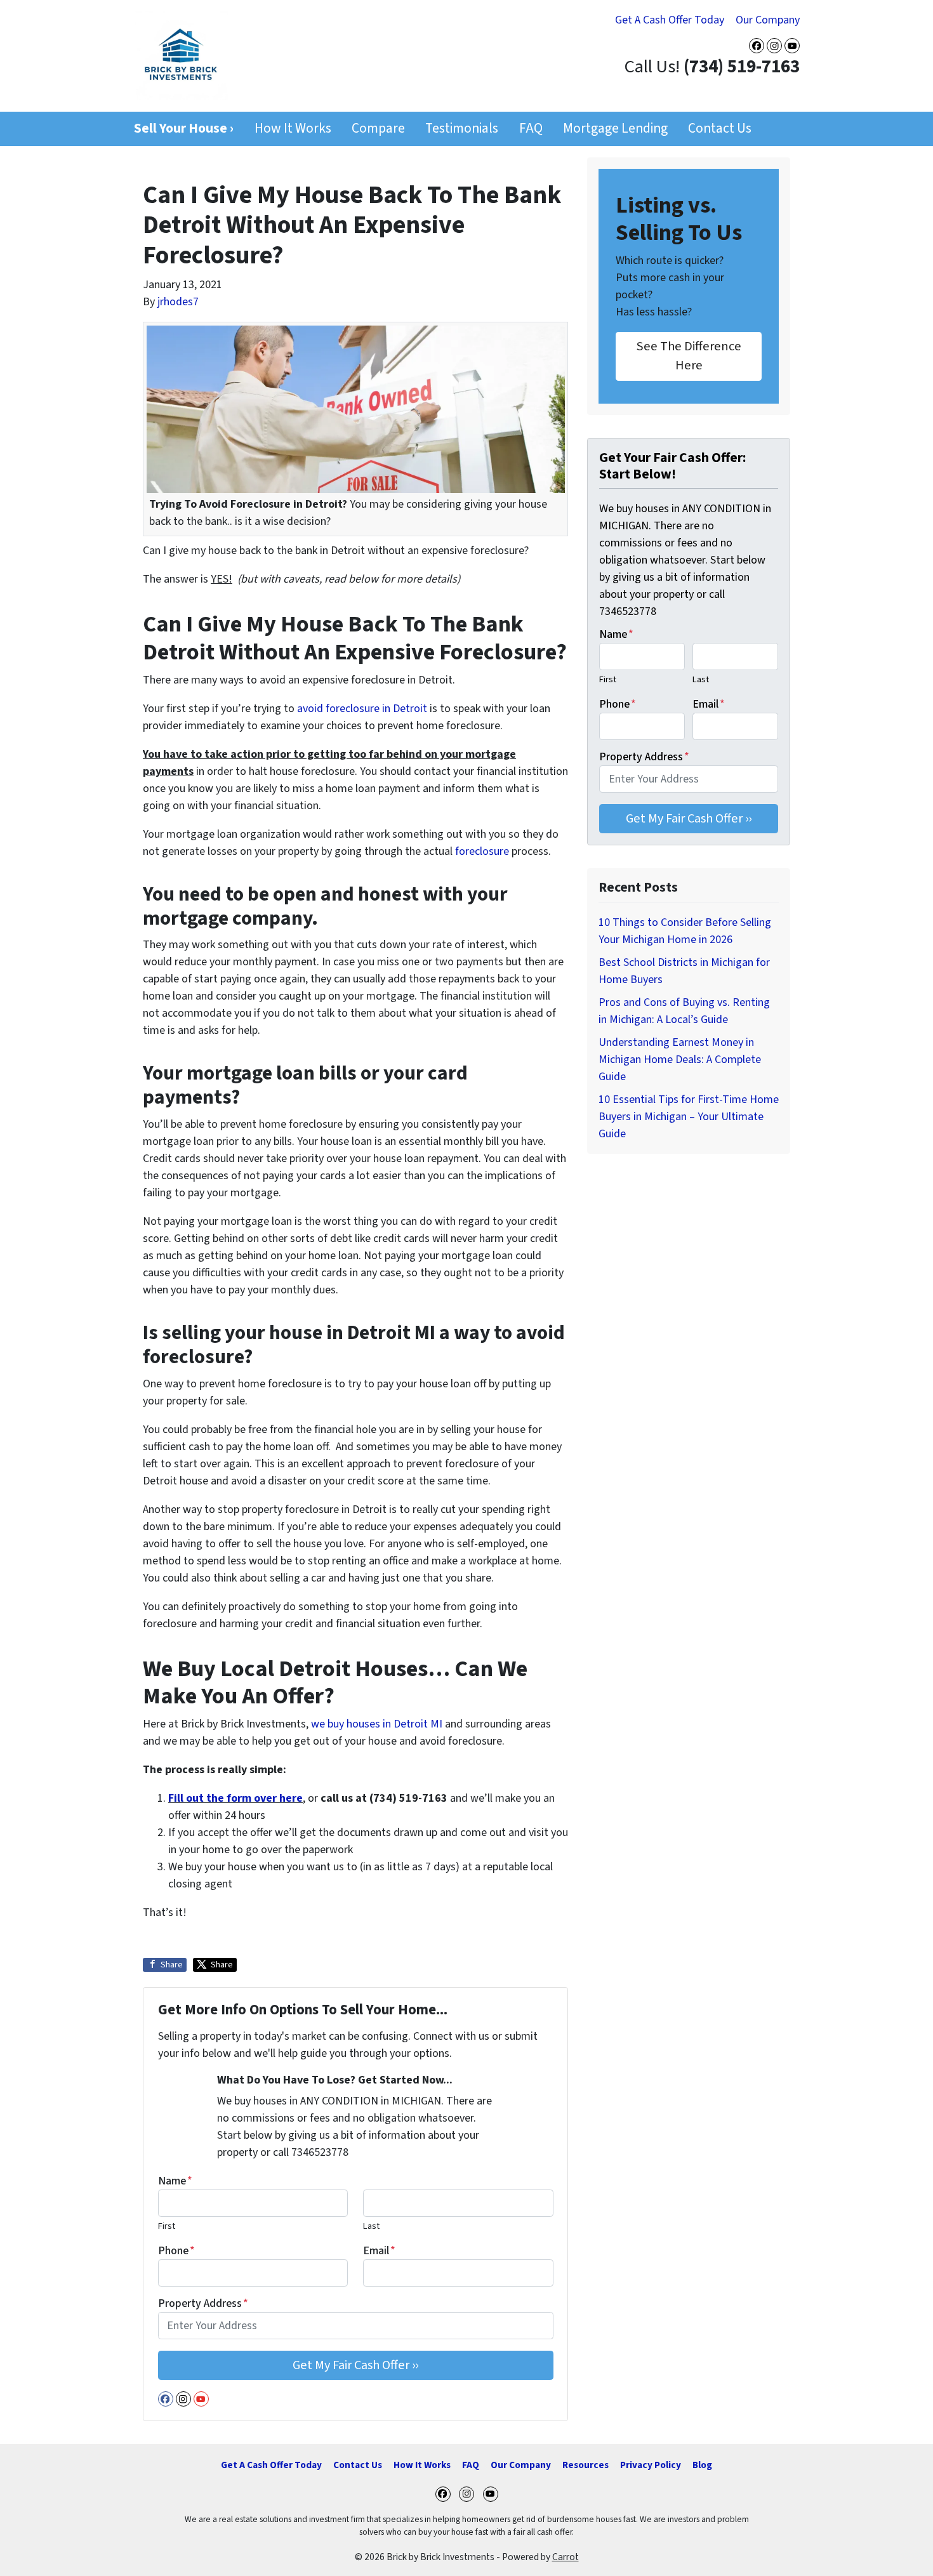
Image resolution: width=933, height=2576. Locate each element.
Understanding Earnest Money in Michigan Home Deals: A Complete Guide (680, 1060)
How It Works (293, 129)
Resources (586, 2465)
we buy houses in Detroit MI (377, 1724)
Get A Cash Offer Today (670, 20)
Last (371, 2226)
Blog (702, 2465)
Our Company (768, 20)
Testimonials (462, 129)
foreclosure (482, 851)
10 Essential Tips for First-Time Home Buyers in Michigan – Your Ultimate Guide (689, 1117)
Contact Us (720, 129)
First (167, 2226)
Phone (176, 2251)
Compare (378, 129)
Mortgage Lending (615, 129)
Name (175, 2181)
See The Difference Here (689, 356)
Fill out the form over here (235, 1798)
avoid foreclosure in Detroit (362, 709)
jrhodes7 (178, 302)
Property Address (203, 2303)
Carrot (566, 2557)
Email (379, 2251)
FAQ (531, 129)
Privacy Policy (651, 2465)
